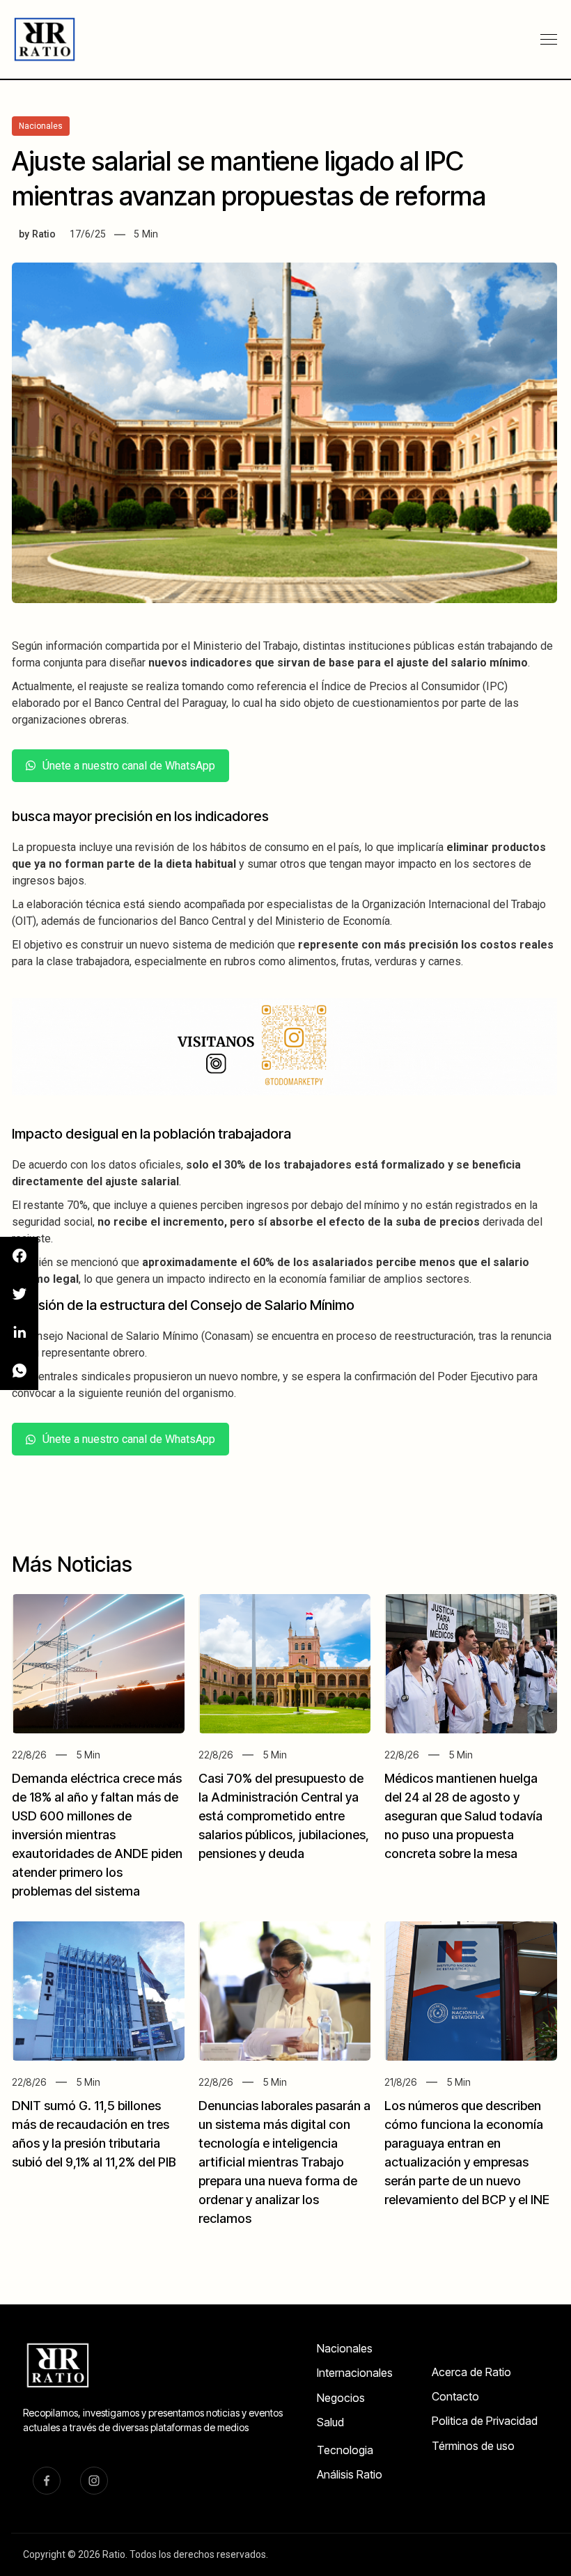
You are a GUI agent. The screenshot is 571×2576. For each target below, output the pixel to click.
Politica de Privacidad (485, 2421)
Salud (330, 2422)
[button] (549, 40)
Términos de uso (473, 2446)
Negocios (341, 2398)
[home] (46, 39)
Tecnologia (345, 2450)
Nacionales (345, 2348)
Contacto (455, 2396)
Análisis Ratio (350, 2474)
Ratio (44, 234)
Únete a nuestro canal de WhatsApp (129, 766)
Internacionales (355, 2373)
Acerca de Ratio (471, 2372)
